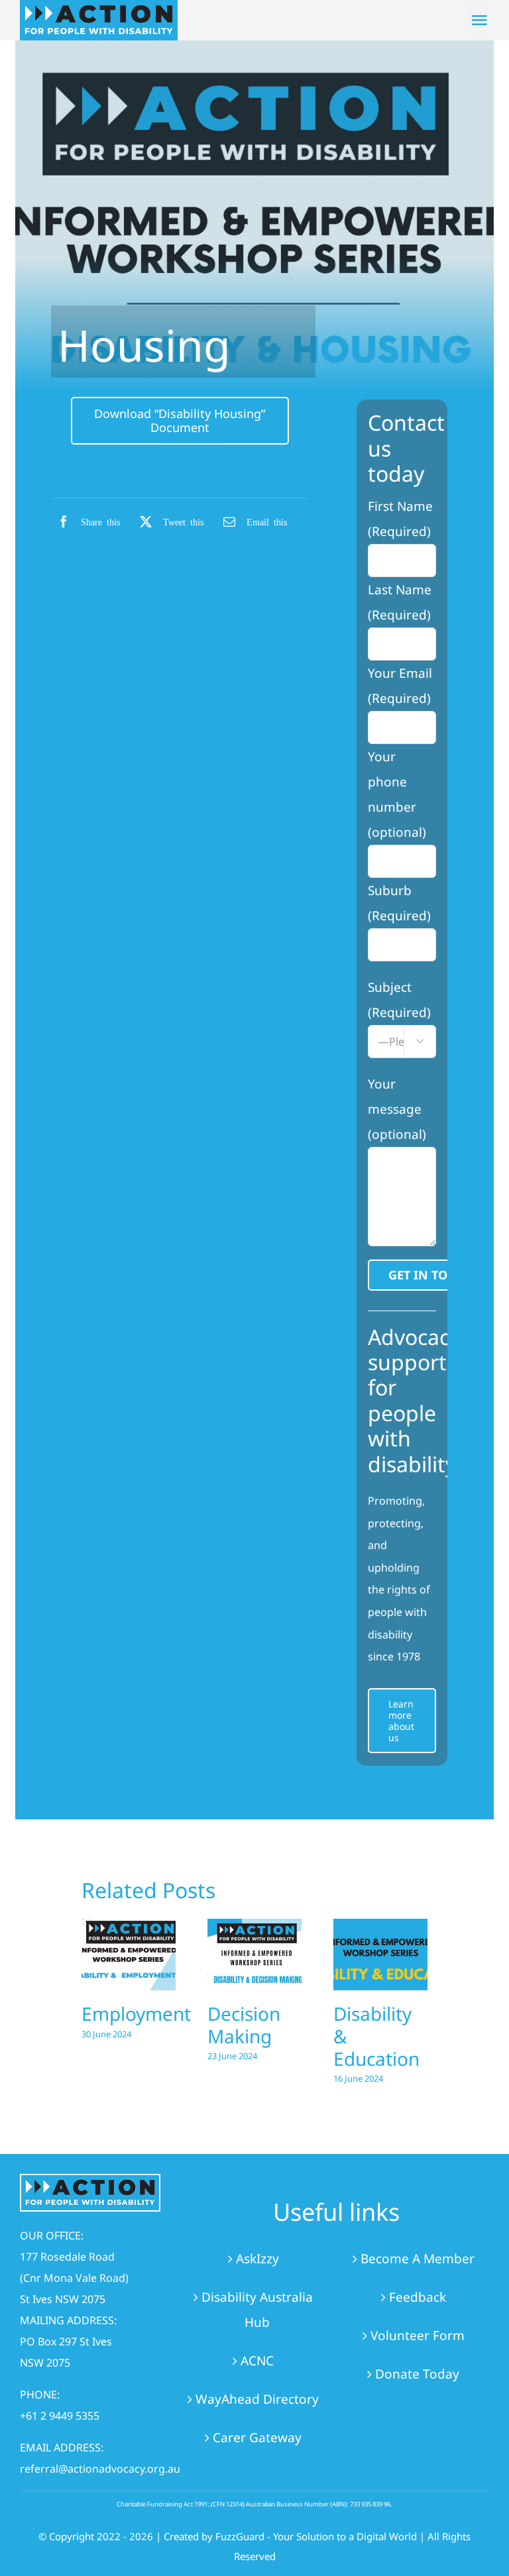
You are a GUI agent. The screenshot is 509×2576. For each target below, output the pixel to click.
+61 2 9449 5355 (60, 2416)
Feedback (418, 2297)
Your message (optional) (397, 1109)
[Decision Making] (254, 1955)
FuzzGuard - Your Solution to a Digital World (316, 2536)
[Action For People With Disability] (90, 2181)
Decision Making (244, 2025)
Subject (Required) (399, 1012)
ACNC (257, 2361)
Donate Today (417, 2374)
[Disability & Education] (380, 1955)
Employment (136, 2013)
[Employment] (129, 1955)
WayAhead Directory (257, 2399)
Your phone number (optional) (397, 794)
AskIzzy (257, 2259)
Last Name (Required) (400, 602)
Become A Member (418, 2259)
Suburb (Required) (399, 903)
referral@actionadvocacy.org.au (100, 2469)
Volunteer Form (418, 2335)
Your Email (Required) (400, 686)
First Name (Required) (400, 519)
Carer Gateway (257, 2438)
